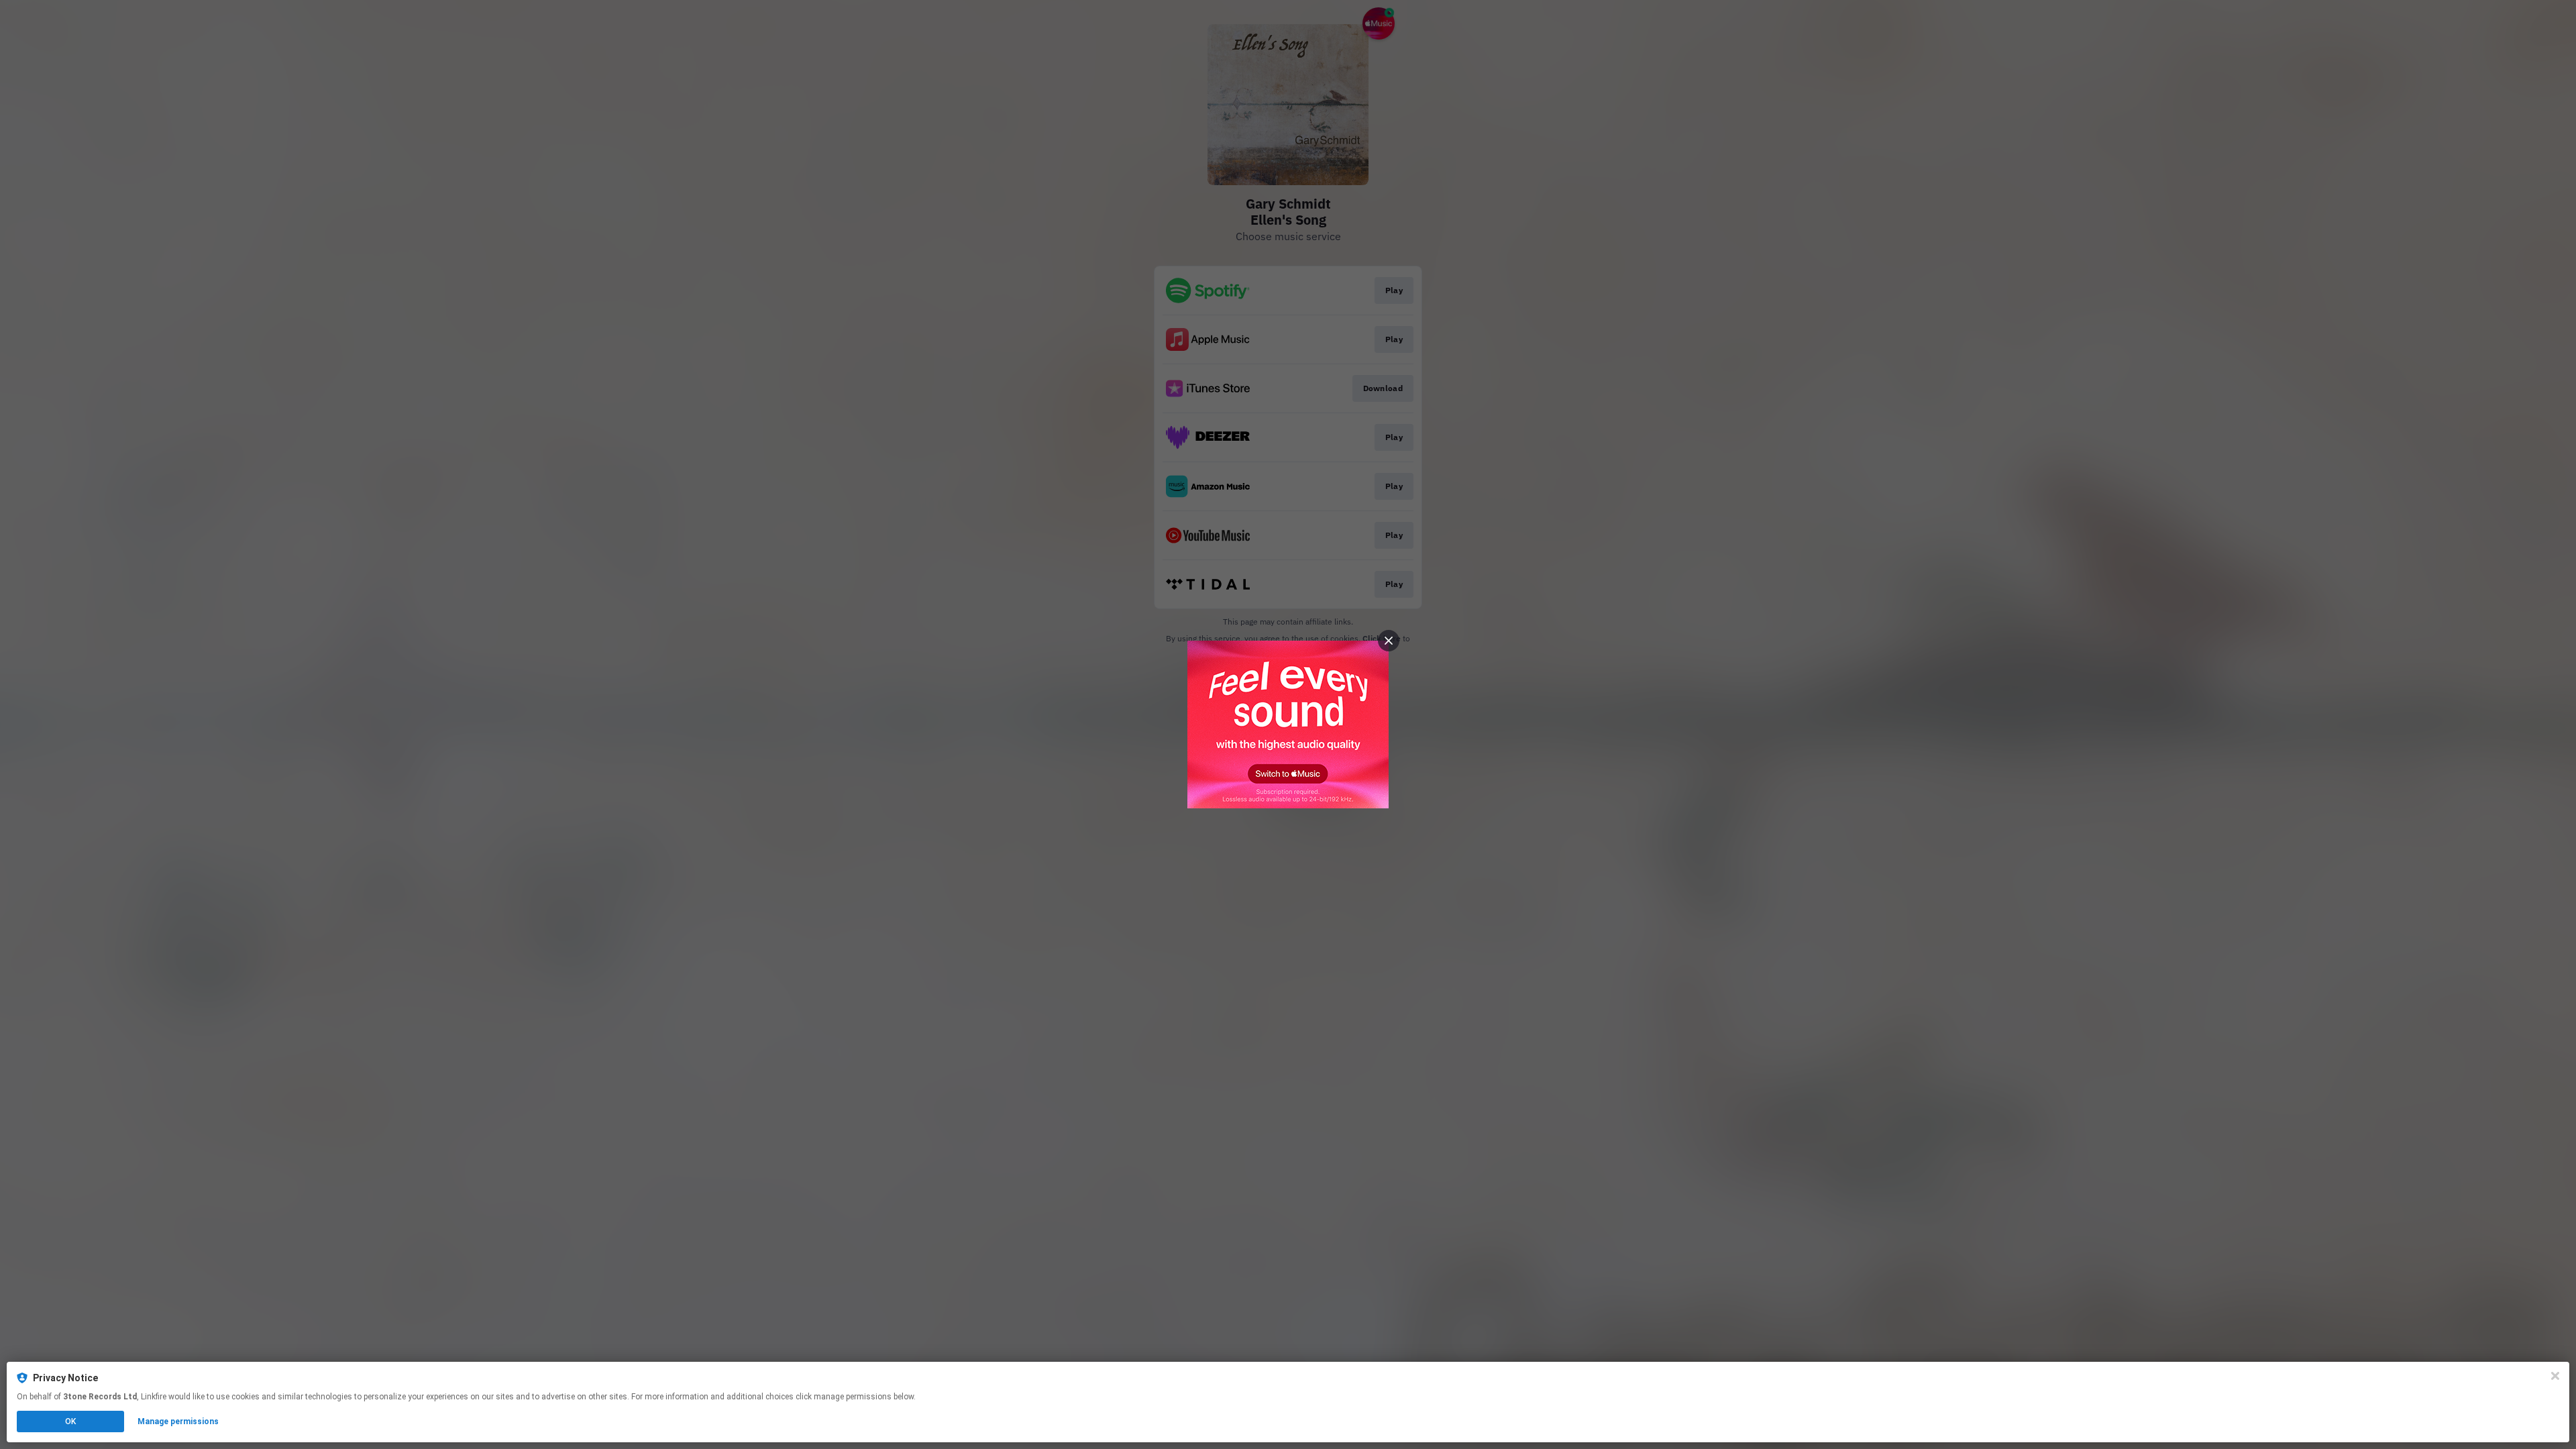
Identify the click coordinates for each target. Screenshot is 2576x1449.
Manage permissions (178, 1421)
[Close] (2555, 1376)
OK (70, 1421)
